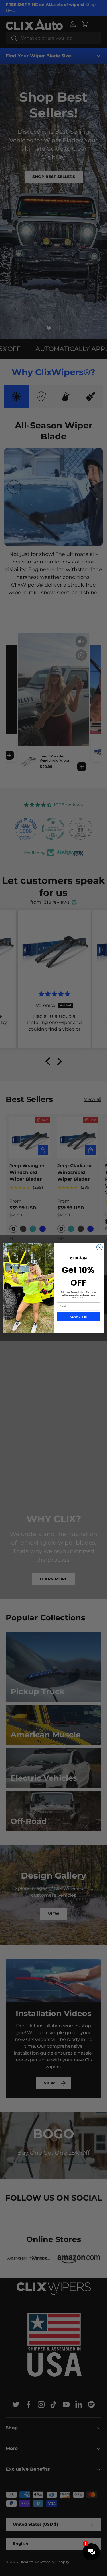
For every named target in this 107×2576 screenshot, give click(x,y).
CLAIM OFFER (79, 1317)
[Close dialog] (99, 1247)
